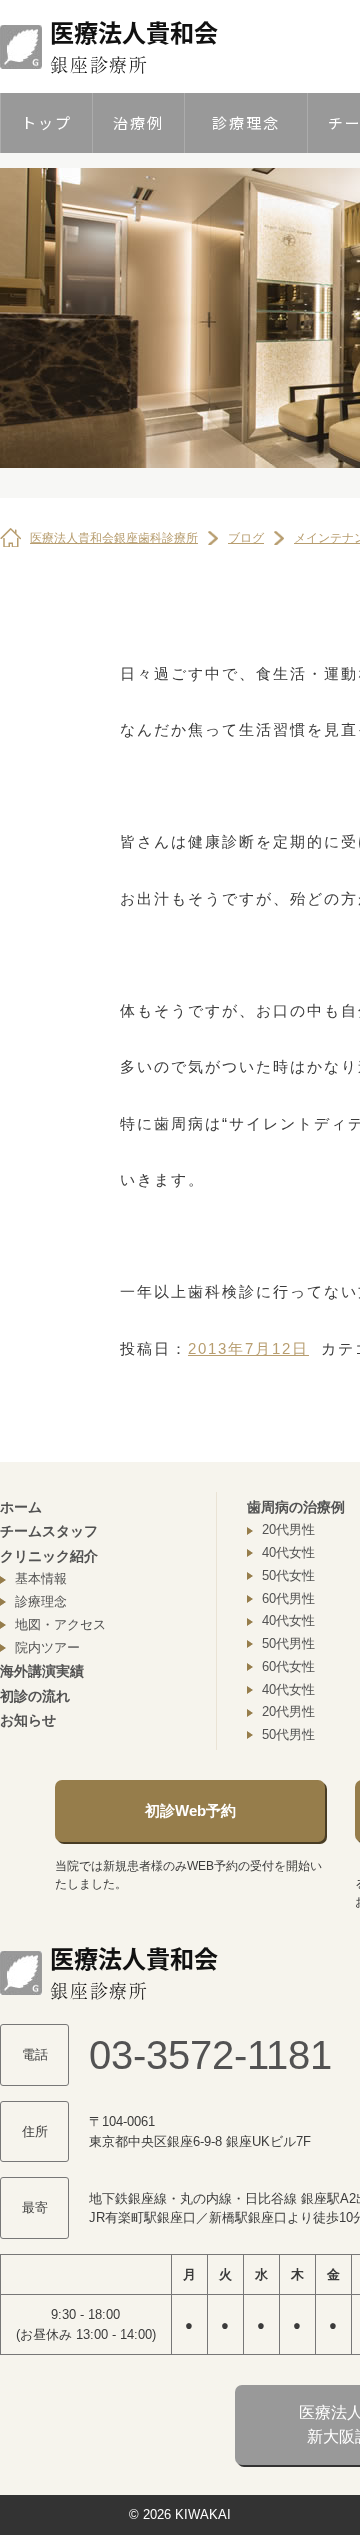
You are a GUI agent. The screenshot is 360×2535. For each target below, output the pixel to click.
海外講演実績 (42, 1671)
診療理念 (246, 122)
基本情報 (41, 1578)
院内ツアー (47, 1647)
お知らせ (28, 1720)
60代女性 (288, 1666)
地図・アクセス (60, 1624)
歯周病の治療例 (296, 1507)
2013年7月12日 (248, 1348)
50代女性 (288, 1575)
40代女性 (288, 1552)
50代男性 (288, 1643)
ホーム (21, 1507)
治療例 (138, 122)
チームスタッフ (49, 1531)
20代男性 (288, 1529)
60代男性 (288, 1598)
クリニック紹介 (49, 1556)
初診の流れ (35, 1696)
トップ (46, 122)
